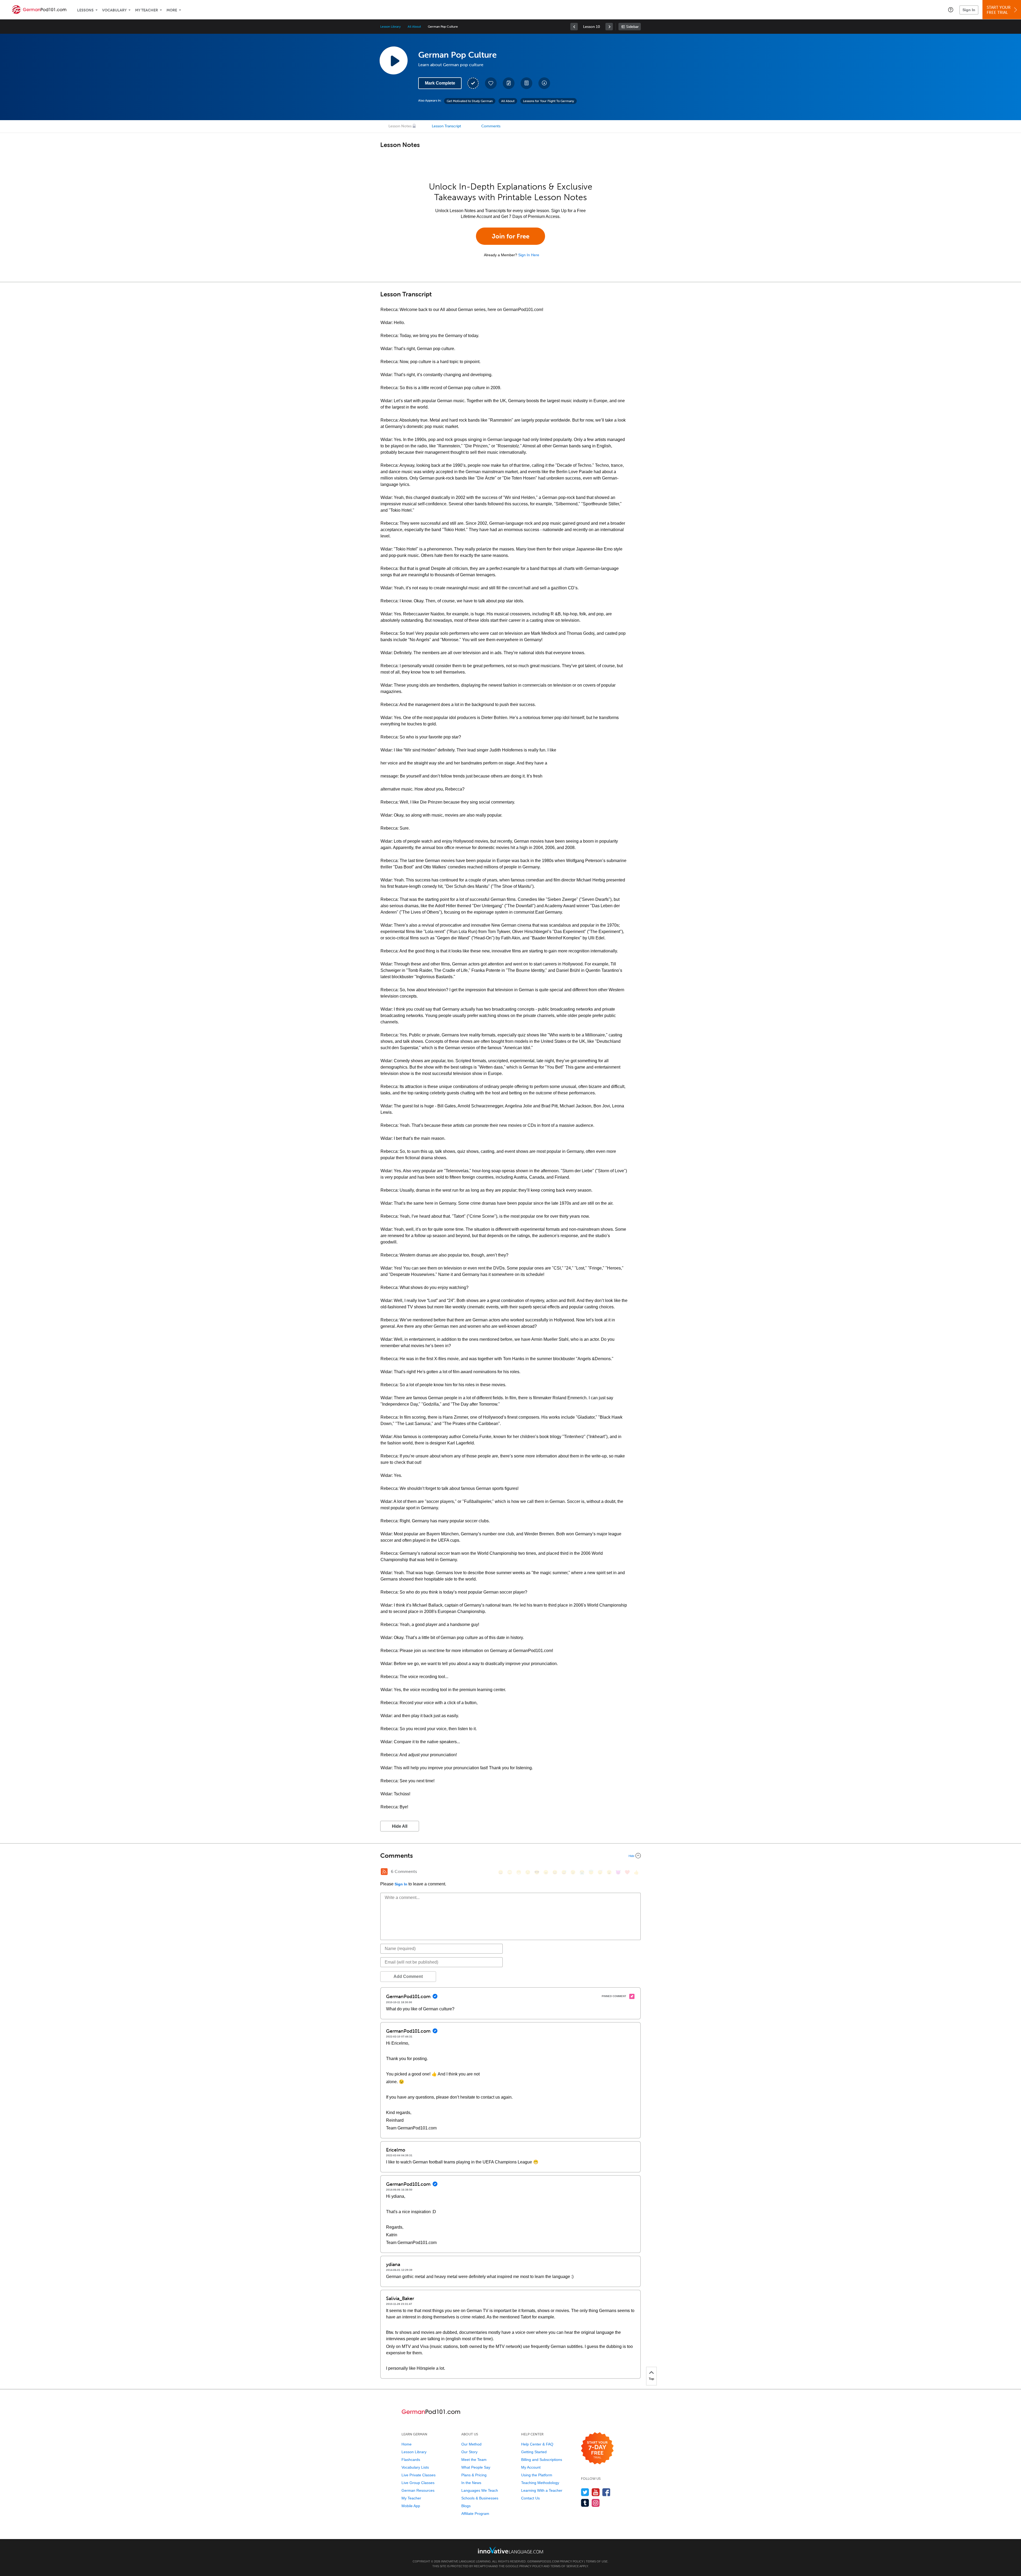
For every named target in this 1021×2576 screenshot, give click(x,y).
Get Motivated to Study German (470, 101)
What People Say (476, 2467)
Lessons (85, 10)
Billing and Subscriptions (542, 2460)
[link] (574, 27)
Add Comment (408, 1976)
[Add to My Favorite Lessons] (491, 83)
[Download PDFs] (526, 83)
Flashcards (411, 2460)
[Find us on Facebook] (606, 2492)
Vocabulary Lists (415, 2467)
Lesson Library (390, 27)
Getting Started (534, 2452)
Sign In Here (529, 255)
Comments (491, 126)
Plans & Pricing (474, 2475)
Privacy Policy (572, 2561)
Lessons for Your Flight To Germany (549, 101)
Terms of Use (597, 2561)
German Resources (418, 2490)
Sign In (969, 10)
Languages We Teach (480, 2490)
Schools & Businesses (480, 2498)
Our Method (471, 2444)
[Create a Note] (509, 83)
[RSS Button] (384, 1872)
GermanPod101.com (543, 2561)
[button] (951, 10)
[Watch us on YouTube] (596, 2492)
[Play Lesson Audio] (394, 60)
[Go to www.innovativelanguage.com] (510, 2550)
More (172, 10)
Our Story (469, 2452)
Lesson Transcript (446, 126)
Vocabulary (114, 10)
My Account (531, 2467)
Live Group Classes (418, 2483)
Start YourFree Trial (999, 10)
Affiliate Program (475, 2514)
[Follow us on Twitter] (585, 2492)
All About (414, 27)
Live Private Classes (419, 2475)
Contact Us (530, 2498)
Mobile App (411, 2506)
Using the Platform (537, 2475)
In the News (471, 2483)
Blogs (466, 2506)
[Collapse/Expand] (510, 1856)
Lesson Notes (400, 126)
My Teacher (147, 10)
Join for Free (511, 236)
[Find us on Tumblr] (585, 2503)
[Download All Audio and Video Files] (544, 83)
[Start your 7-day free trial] (597, 2449)
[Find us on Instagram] (596, 2503)
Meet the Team (474, 2460)
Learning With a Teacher (542, 2490)
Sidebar (632, 27)
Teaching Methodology (540, 2483)
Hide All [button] (400, 1826)
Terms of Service (565, 2566)
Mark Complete (440, 83)
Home (407, 2444)
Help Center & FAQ (537, 2444)
